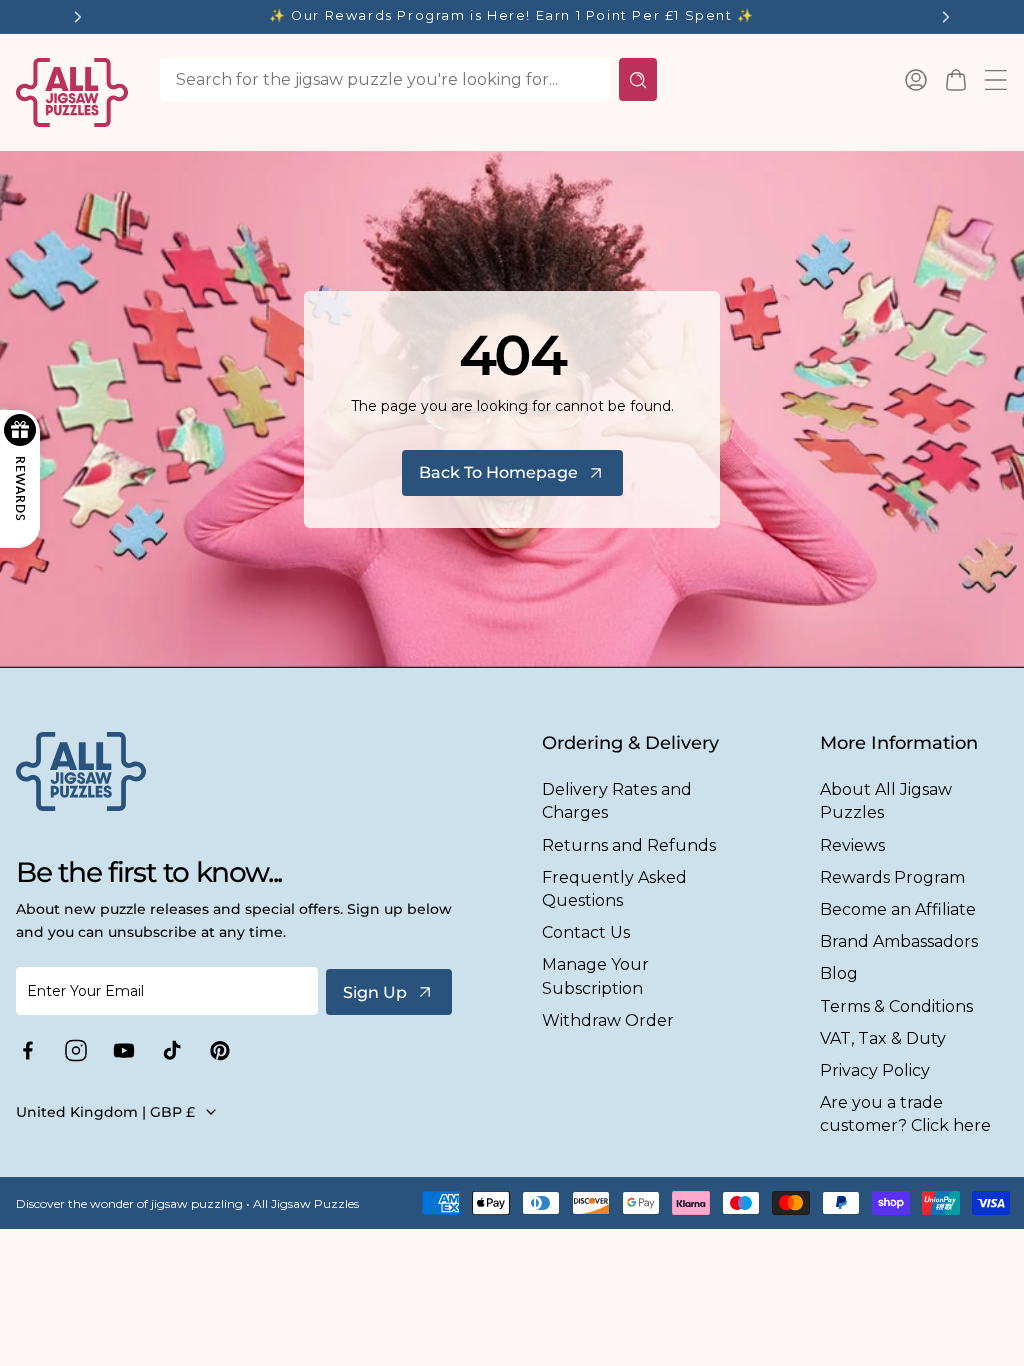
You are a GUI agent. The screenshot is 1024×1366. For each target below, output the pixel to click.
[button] (956, 80)
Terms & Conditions (896, 1006)
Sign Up (375, 992)
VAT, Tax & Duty (883, 1038)
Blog (839, 973)
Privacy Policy (875, 1070)
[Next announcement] (946, 17)
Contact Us (586, 932)
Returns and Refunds (629, 845)
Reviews (852, 845)
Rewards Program (892, 877)
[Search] (638, 79)
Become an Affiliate (898, 909)
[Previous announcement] (78, 17)
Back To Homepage (498, 472)
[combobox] (385, 79)
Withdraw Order (608, 1020)
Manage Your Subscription (595, 976)
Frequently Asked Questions (614, 889)
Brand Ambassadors (899, 941)
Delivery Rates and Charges (617, 801)
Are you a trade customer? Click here (905, 1114)
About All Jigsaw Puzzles (886, 801)
